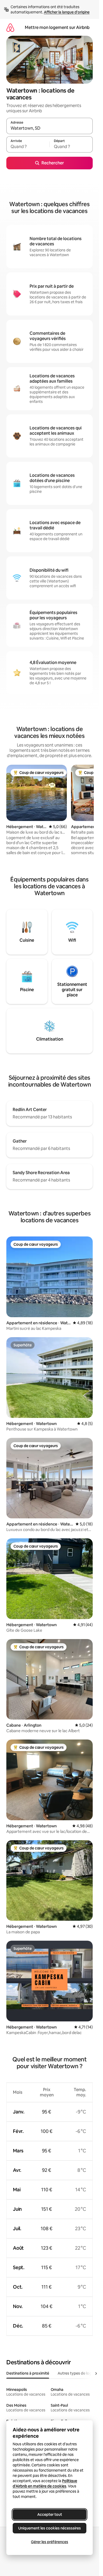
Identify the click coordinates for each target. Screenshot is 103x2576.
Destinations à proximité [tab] (28, 2373)
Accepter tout (50, 2514)
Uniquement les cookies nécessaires (50, 2528)
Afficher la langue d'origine (67, 12)
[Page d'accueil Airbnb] (10, 27)
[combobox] (50, 128)
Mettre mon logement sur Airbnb (57, 27)
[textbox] (28, 147)
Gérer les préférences (50, 2542)
